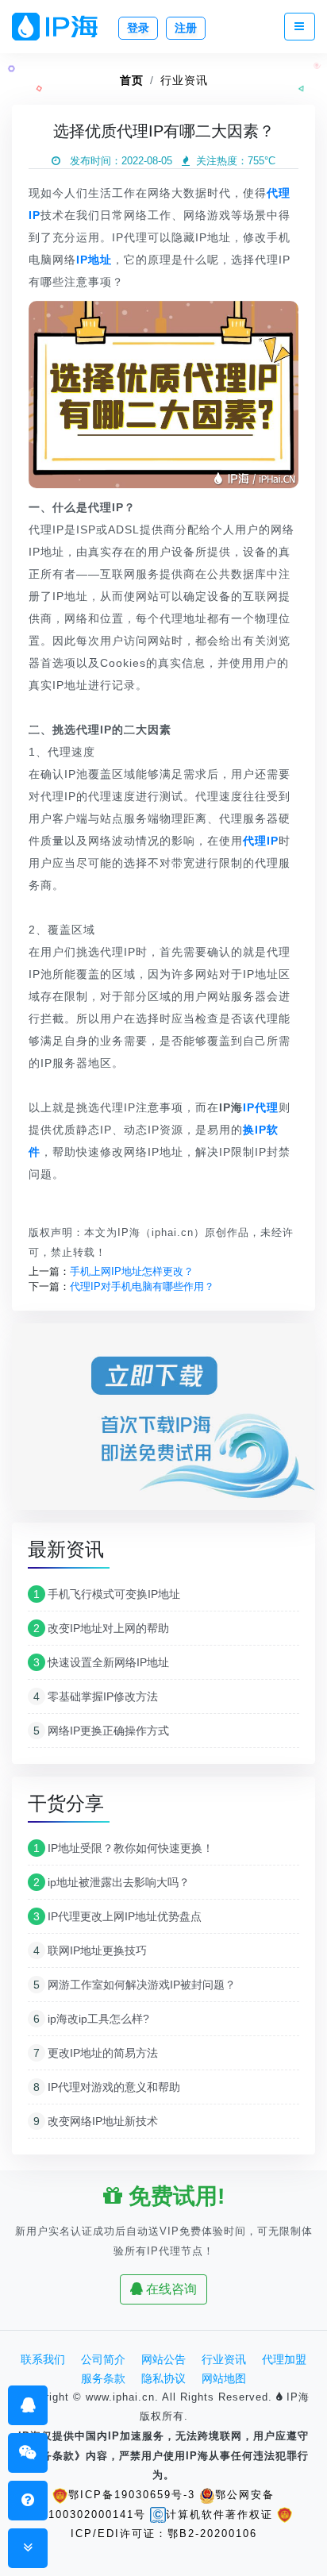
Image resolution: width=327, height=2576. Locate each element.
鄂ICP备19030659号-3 (132, 2495)
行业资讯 (184, 80)
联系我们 (43, 2359)
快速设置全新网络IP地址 (101, 1662)
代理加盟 (284, 2359)
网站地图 (224, 2378)
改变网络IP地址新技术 (96, 2121)
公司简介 (103, 2359)
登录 (138, 28)
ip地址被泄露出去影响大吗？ (112, 1882)
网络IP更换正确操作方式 (101, 1731)
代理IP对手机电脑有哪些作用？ (142, 1286)
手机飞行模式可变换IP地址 (107, 1594)
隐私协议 (163, 2378)
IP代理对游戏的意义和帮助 (107, 2087)
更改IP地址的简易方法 (96, 2053)
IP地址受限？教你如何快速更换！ (123, 1848)
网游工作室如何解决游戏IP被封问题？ (135, 1985)
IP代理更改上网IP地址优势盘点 (117, 1916)
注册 (186, 28)
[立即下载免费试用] (163, 1422)
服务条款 (103, 2378)
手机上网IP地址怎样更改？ (132, 1271)
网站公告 (163, 2359)
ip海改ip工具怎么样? (91, 2019)
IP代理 (261, 1107)
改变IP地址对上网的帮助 (101, 1628)
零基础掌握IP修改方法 (96, 1696)
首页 (132, 80)
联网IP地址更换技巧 (90, 1950)
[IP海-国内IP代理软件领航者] (61, 27)
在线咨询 (170, 2289)
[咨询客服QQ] (28, 2405)
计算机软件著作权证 (219, 2514)
